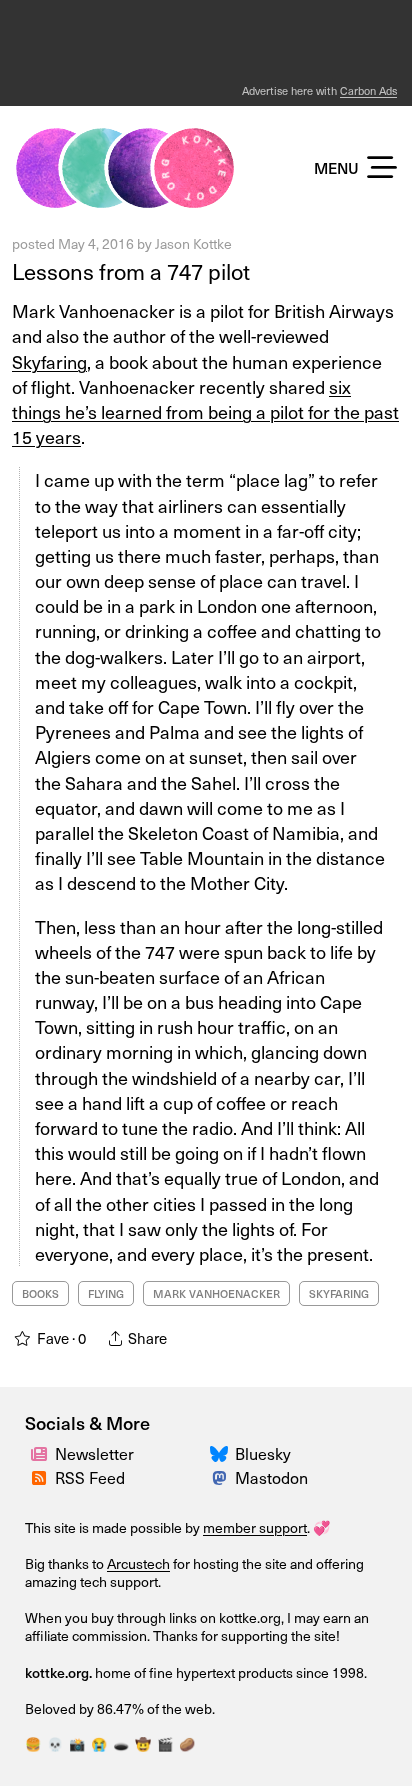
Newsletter (94, 1453)
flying (106, 1293)
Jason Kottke (193, 243)
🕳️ (121, 1743)
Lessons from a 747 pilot (131, 270)
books (40, 1293)
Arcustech (138, 1563)
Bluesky (263, 1453)
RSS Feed (90, 1477)
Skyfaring (49, 361)
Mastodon (271, 1477)
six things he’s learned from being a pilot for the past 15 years (205, 411)
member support (255, 1527)
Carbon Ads (368, 90)
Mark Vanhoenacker (216, 1293)
